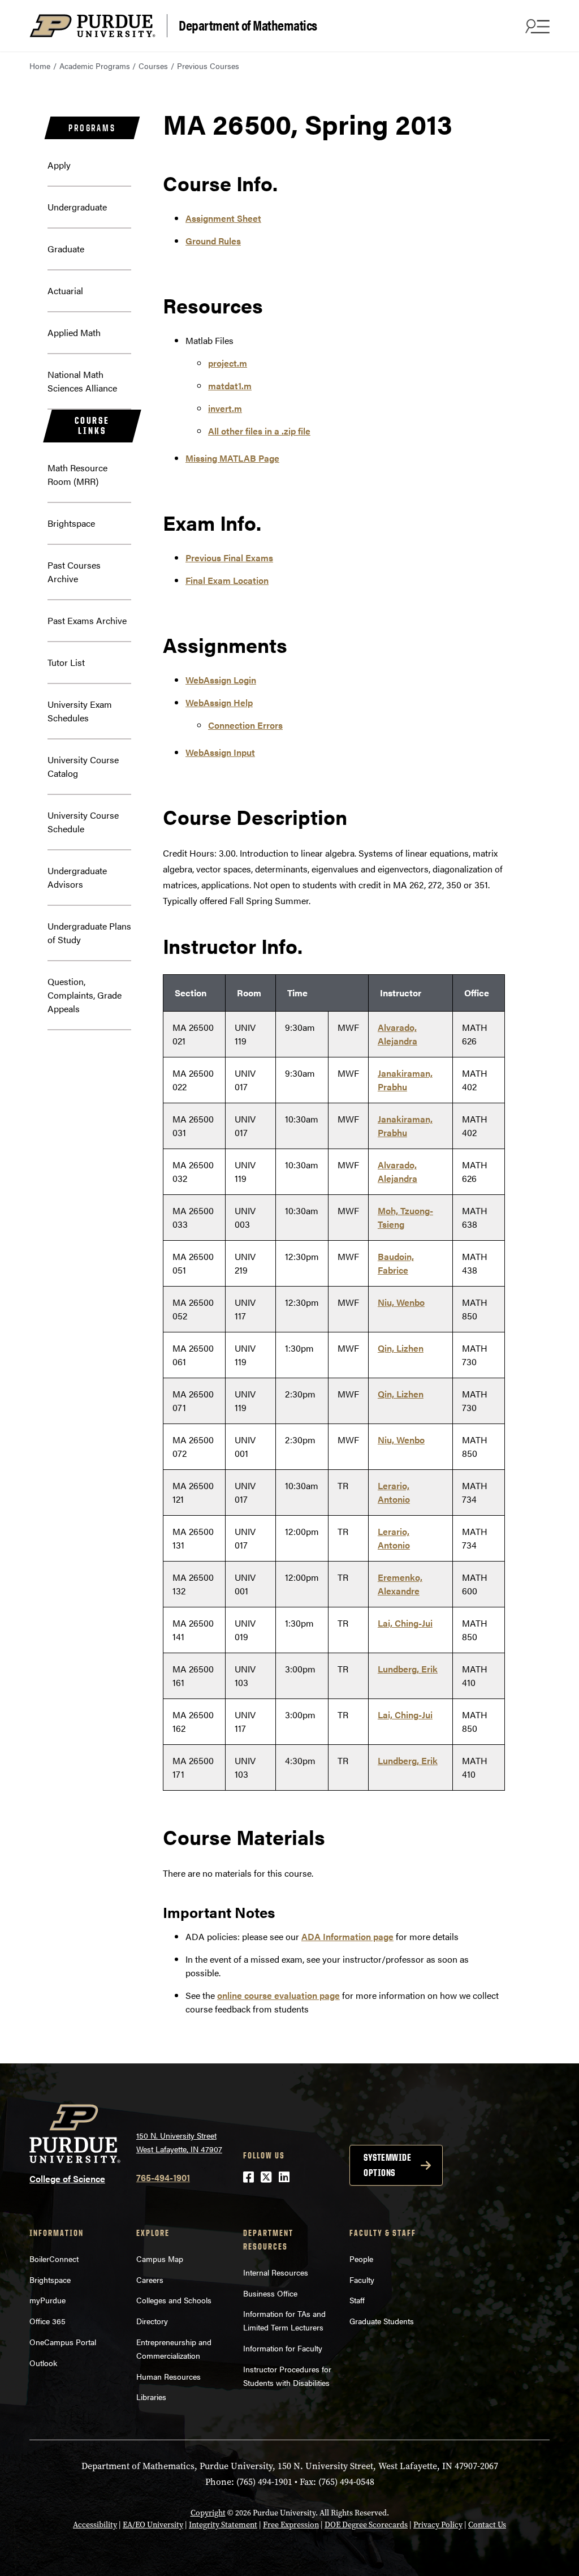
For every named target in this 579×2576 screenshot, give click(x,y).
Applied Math (74, 332)
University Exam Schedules (80, 711)
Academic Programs (95, 66)
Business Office (270, 2293)
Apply (59, 165)
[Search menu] (536, 26)
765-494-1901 (163, 2177)
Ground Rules (213, 241)
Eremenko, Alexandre (400, 1584)
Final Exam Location (227, 580)
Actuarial (65, 291)
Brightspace (71, 523)
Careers (150, 2280)
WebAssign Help (219, 702)
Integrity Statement (223, 2525)
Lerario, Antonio (394, 1492)
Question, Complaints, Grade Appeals (85, 995)
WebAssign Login (221, 680)
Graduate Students (382, 2321)
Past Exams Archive (87, 620)
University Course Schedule (83, 822)
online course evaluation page (278, 1995)
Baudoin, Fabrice (396, 1263)
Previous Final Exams (229, 558)
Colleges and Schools (174, 2300)
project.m (228, 363)
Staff (357, 2300)
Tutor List (66, 662)
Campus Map (160, 2259)
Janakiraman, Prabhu (405, 1080)
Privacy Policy (438, 2525)
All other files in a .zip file (259, 431)
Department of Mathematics (248, 25)
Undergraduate (77, 207)
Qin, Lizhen (401, 1348)
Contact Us (487, 2525)
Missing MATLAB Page (232, 458)
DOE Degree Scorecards (366, 2525)
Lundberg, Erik (408, 1669)
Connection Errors (245, 725)
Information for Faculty (283, 2348)
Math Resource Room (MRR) (77, 474)
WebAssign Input (220, 752)
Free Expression (291, 2525)
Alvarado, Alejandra (397, 1034)
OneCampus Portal (63, 2342)
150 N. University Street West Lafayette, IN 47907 (179, 2142)
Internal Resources (276, 2272)
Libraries (151, 2397)
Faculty (362, 2280)
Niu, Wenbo (401, 1302)
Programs (92, 128)
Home (40, 66)
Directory (152, 2321)
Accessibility (95, 2525)
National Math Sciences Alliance (82, 381)
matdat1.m (230, 386)
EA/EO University (153, 2525)
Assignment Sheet (223, 218)
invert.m (225, 408)
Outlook (43, 2363)
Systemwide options (387, 2165)
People (361, 2259)
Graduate (66, 249)
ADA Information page (347, 1936)
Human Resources (168, 2376)
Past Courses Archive (74, 572)
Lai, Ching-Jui (405, 1623)
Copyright (208, 2513)
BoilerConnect (54, 2259)
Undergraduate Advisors (77, 877)
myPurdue (47, 2300)
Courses (153, 66)
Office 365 (47, 2321)
